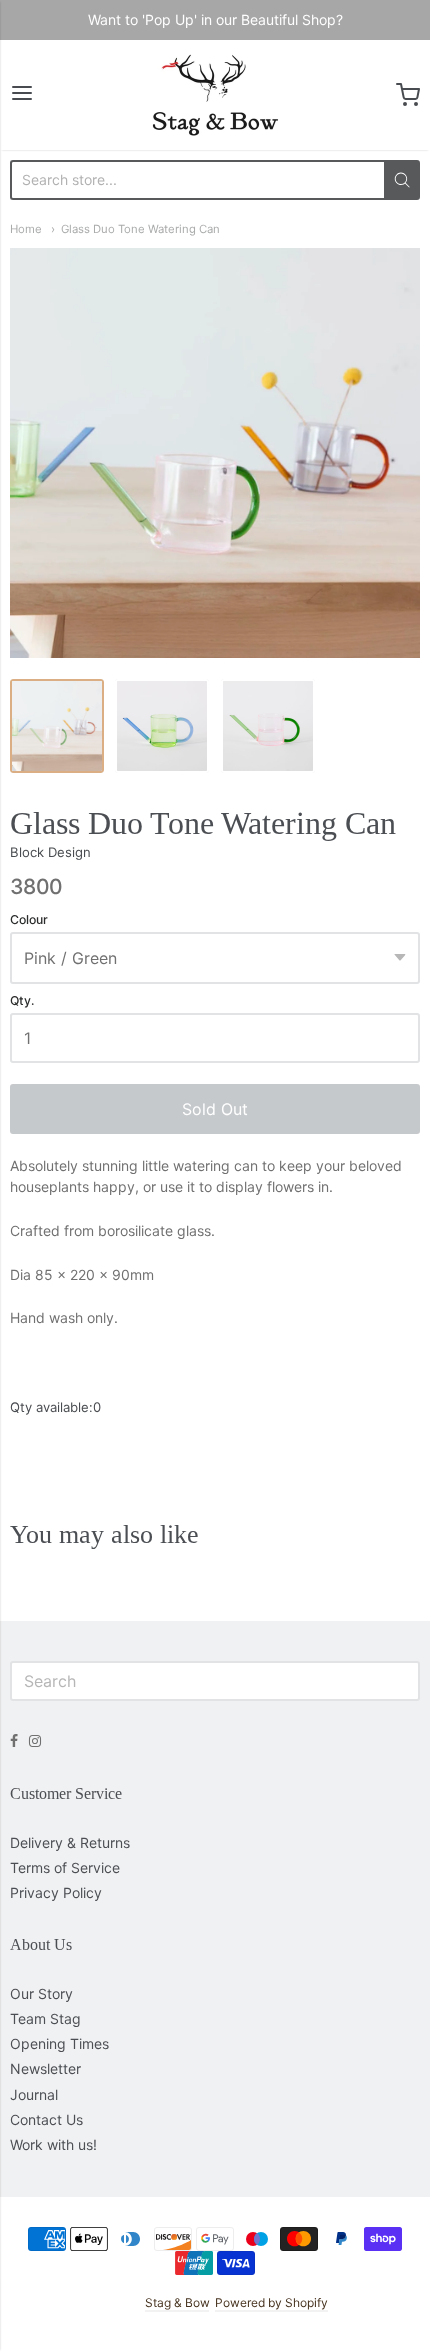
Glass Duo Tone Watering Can (140, 229)
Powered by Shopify (271, 2302)
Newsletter (45, 2068)
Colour (29, 920)
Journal (34, 2094)
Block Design (50, 852)
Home (26, 229)
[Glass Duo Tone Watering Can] (57, 726)
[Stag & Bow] (215, 95)
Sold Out (215, 1109)
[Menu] (22, 94)
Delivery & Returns (70, 1842)
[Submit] (402, 180)
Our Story (41, 1993)
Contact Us (46, 2119)
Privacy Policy (56, 1892)
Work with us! (53, 2144)
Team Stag (45, 2018)
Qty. (22, 1001)
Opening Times (59, 2043)
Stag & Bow (177, 2302)
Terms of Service (65, 1867)
